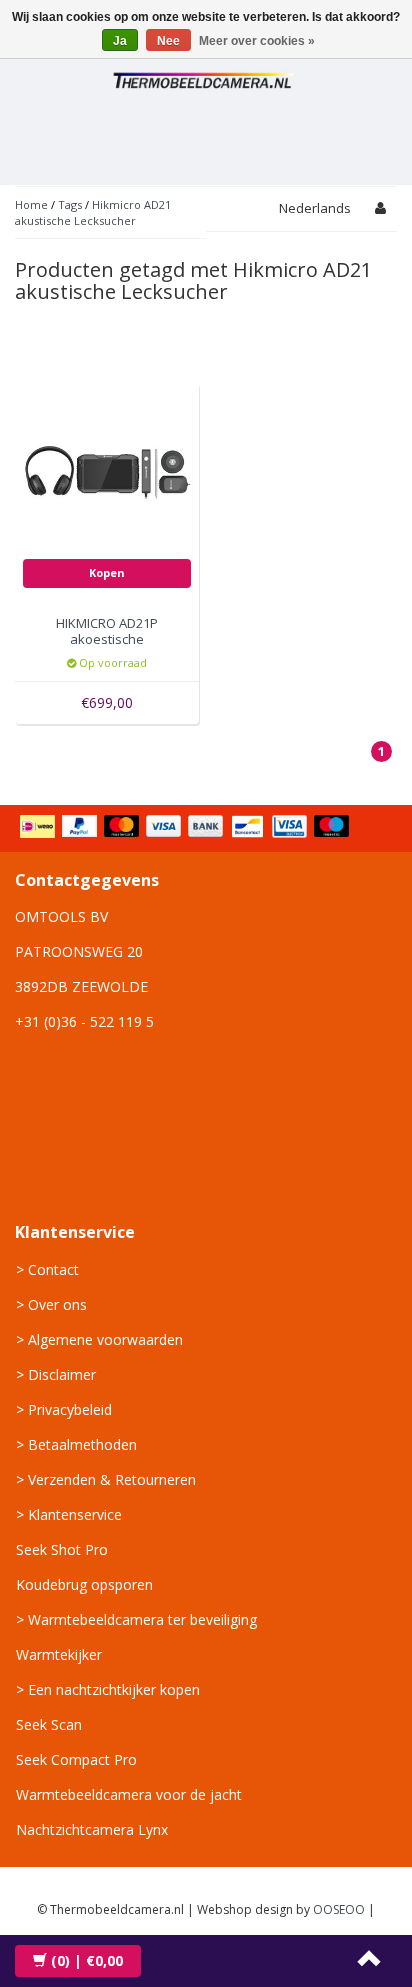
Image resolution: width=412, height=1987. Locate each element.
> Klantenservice (69, 1514)
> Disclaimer (56, 1374)
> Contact (47, 1269)
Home (31, 204)
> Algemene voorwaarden (99, 1339)
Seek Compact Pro (76, 1759)
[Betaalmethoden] (186, 828)
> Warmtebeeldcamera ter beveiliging (136, 1619)
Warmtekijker (59, 1654)
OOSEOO (339, 1909)
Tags (70, 204)
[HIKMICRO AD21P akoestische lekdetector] (107, 473)
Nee (168, 41)
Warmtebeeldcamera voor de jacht (129, 1794)
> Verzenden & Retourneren (106, 1479)
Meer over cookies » (257, 41)
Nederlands (315, 208)
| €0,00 (87, 1960)
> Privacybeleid (64, 1409)
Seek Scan (49, 1724)
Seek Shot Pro (62, 1549)
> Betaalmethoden (76, 1444)
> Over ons (51, 1304)
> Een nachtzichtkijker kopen (108, 1689)
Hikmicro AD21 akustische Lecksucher (93, 212)
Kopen (107, 572)
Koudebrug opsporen (84, 1584)
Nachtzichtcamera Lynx (92, 1829)
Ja (120, 41)
